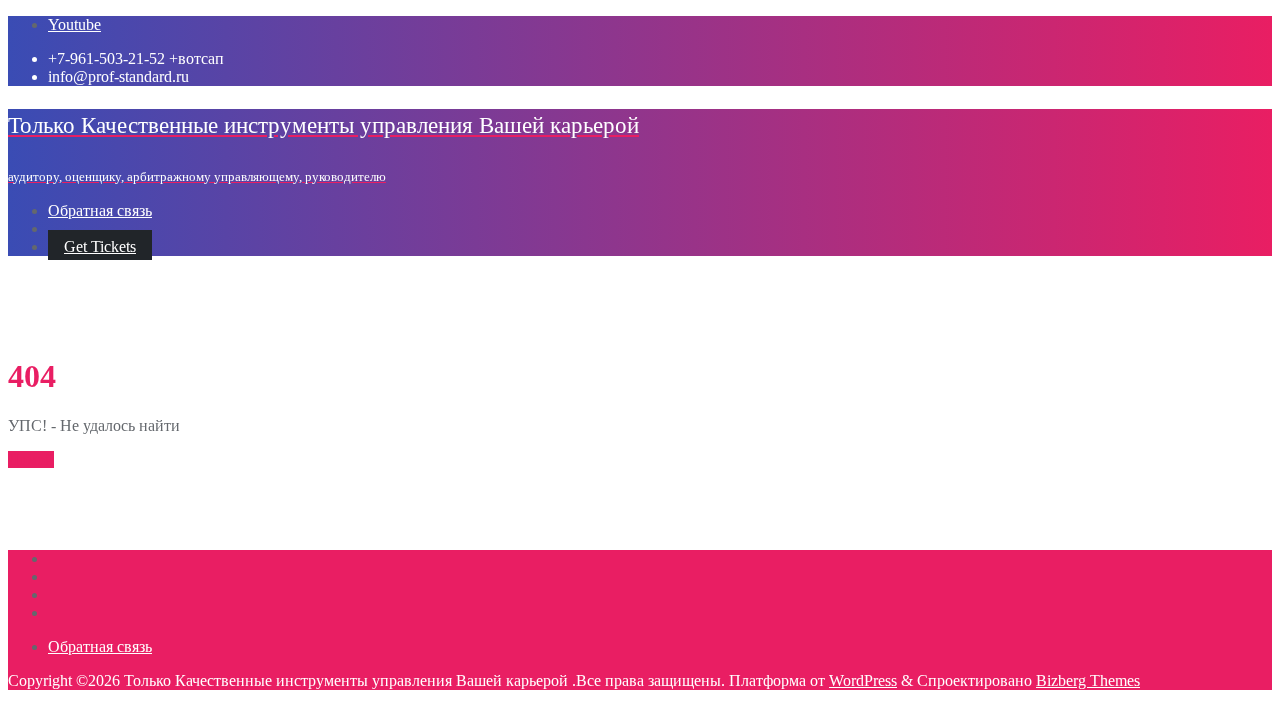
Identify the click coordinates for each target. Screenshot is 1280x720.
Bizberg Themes (1088, 680)
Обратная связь (100, 646)
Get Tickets (100, 246)
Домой (31, 459)
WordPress (863, 680)
